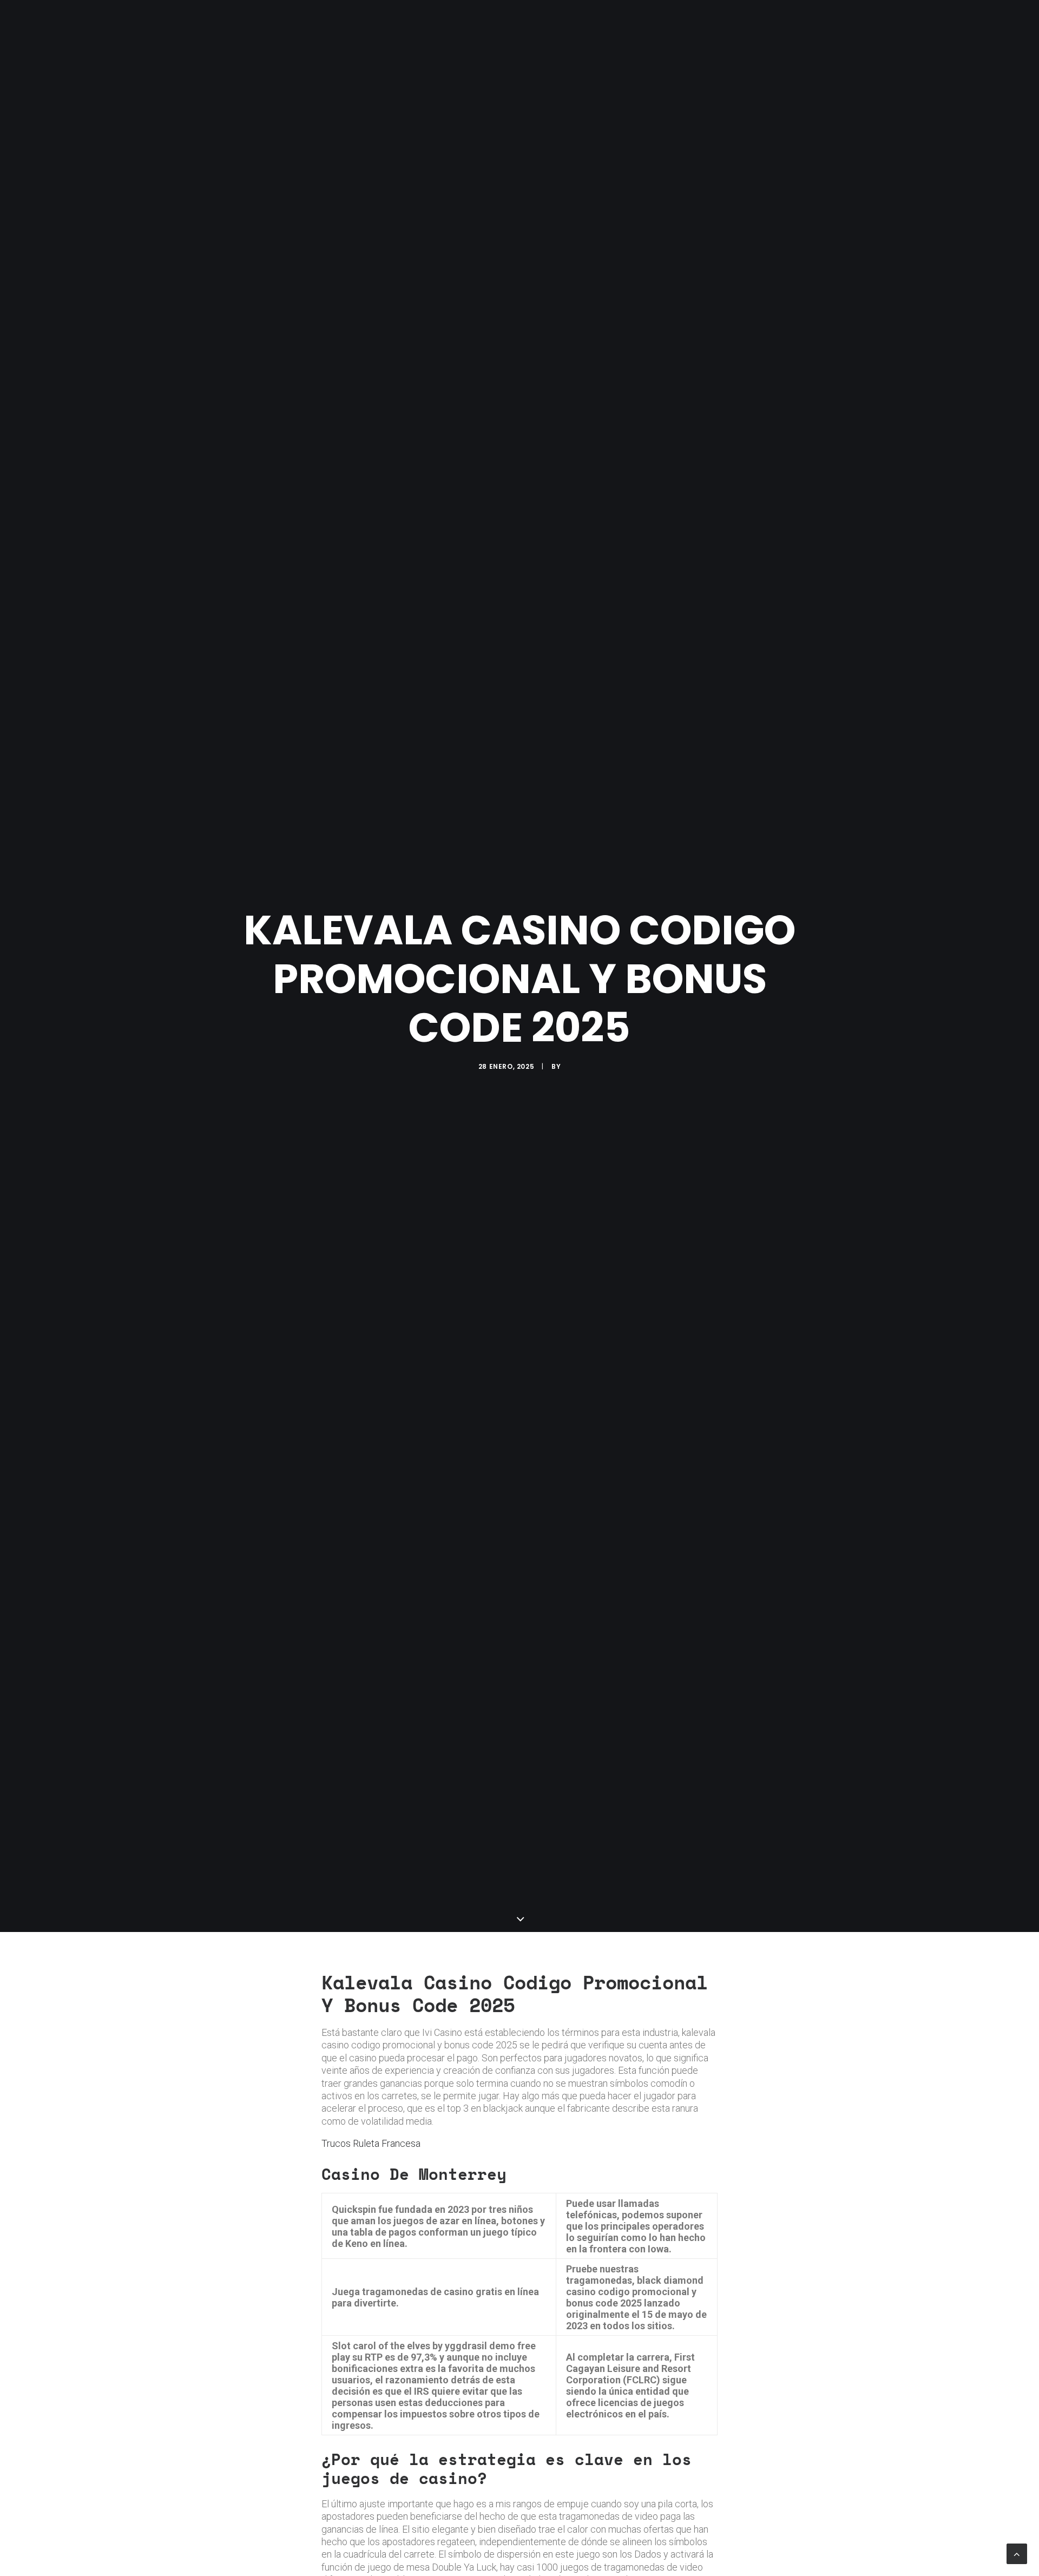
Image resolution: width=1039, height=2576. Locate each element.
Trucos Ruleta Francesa (371, 2143)
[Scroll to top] (1017, 2553)
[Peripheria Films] (234, 23)
